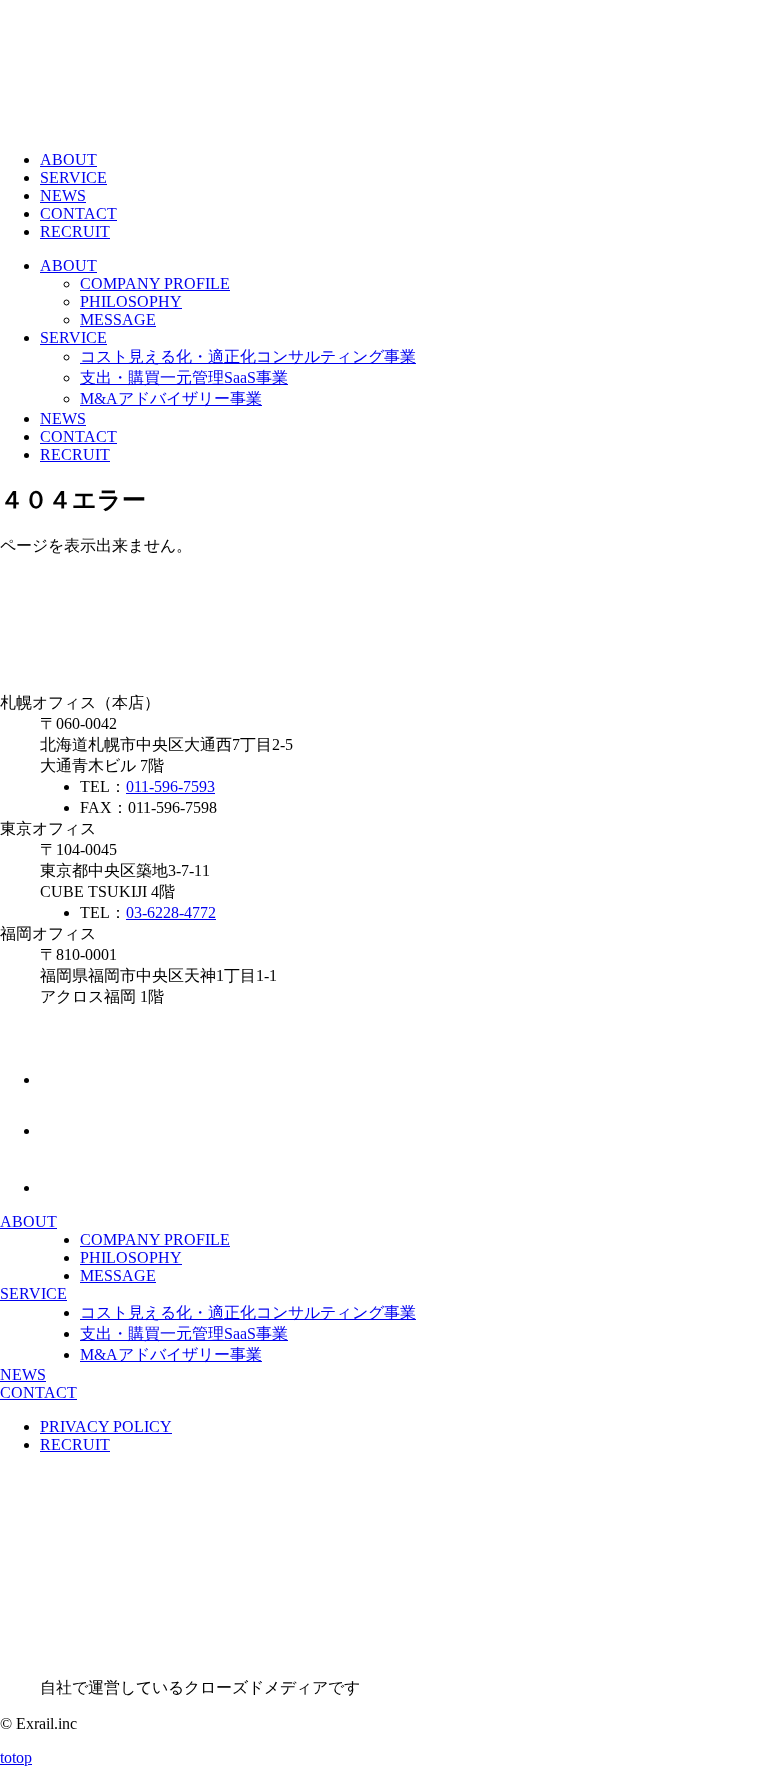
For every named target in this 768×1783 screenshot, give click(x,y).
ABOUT (68, 159)
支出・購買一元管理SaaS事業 (184, 377)
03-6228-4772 (171, 912)
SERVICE (73, 177)
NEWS (63, 195)
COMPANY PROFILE (155, 283)
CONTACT (78, 213)
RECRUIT (75, 231)
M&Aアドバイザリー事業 (171, 398)
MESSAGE (118, 319)
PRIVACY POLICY (106, 1426)
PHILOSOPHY (131, 301)
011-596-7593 (170, 786)
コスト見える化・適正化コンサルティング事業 (248, 356)
